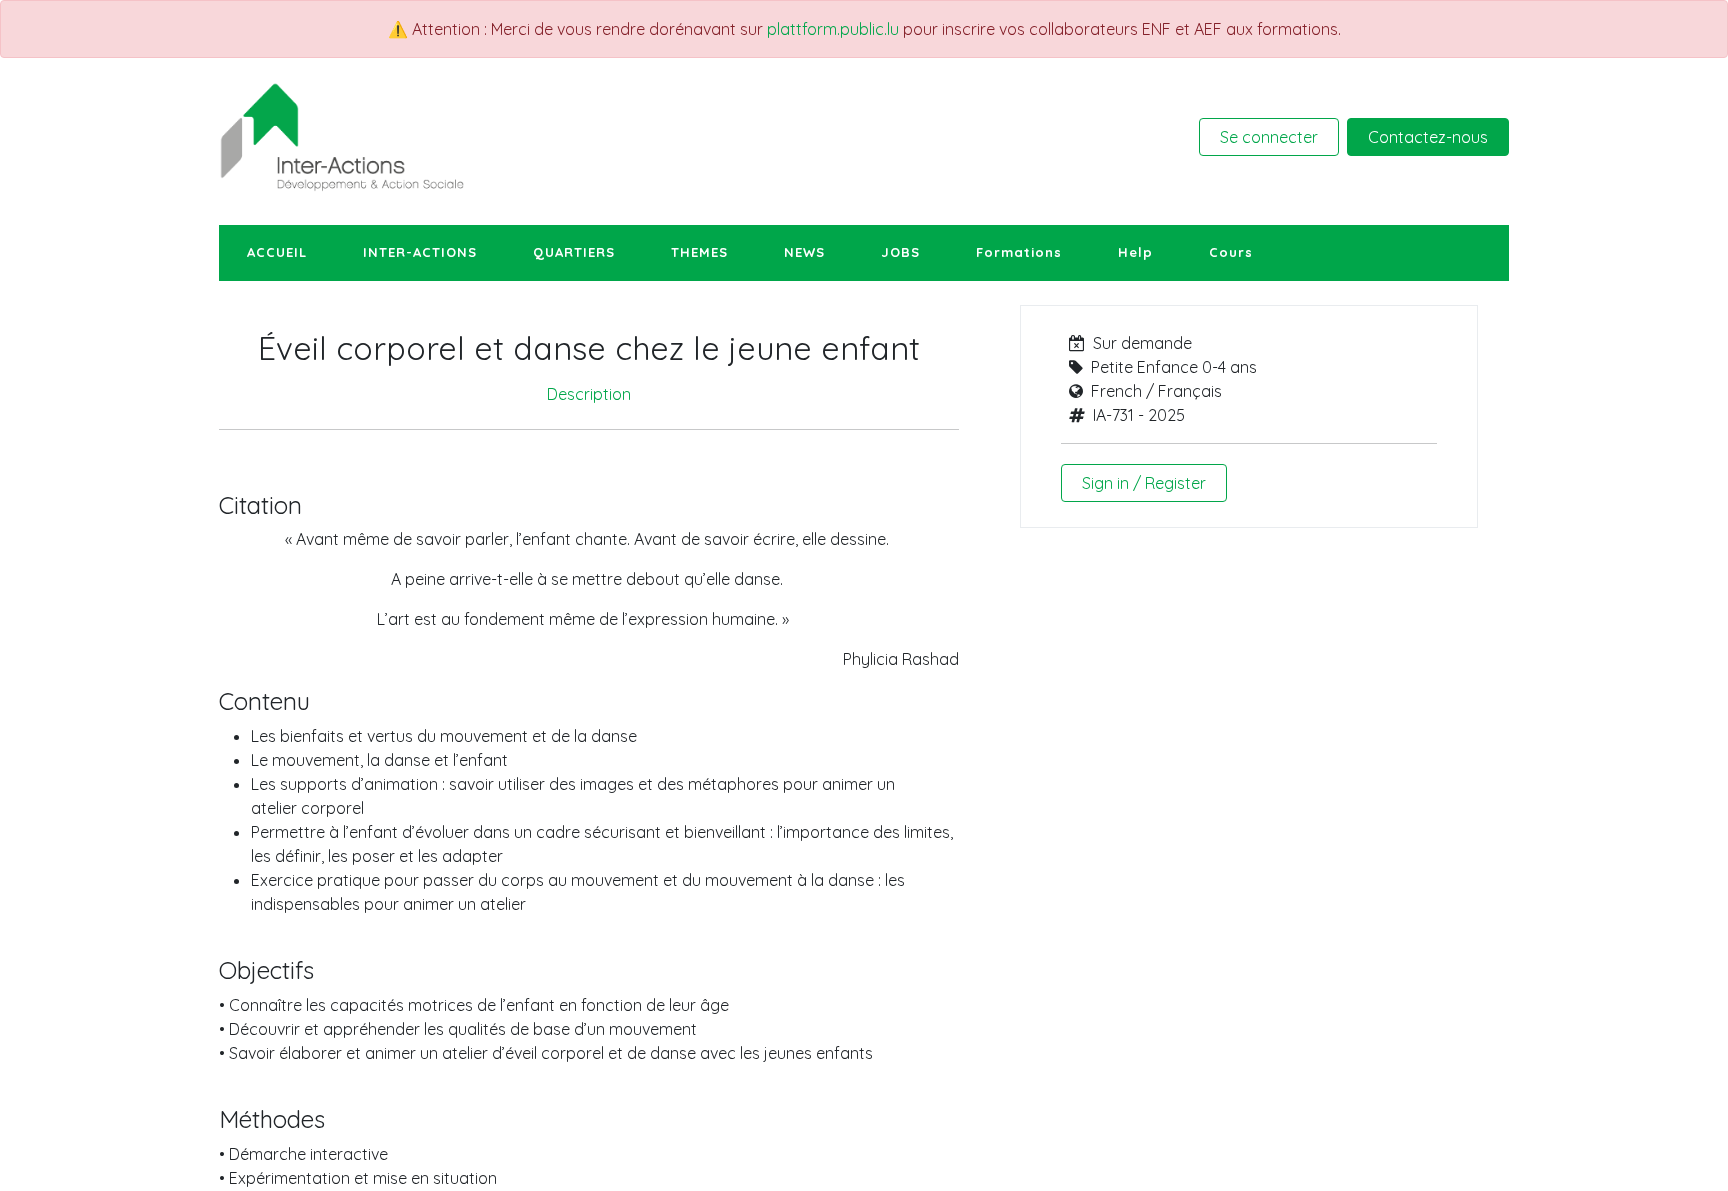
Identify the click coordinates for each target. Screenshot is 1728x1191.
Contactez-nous (1428, 137)
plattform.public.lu (833, 29)
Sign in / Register (1144, 483)
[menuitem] (277, 253)
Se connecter (1269, 137)
